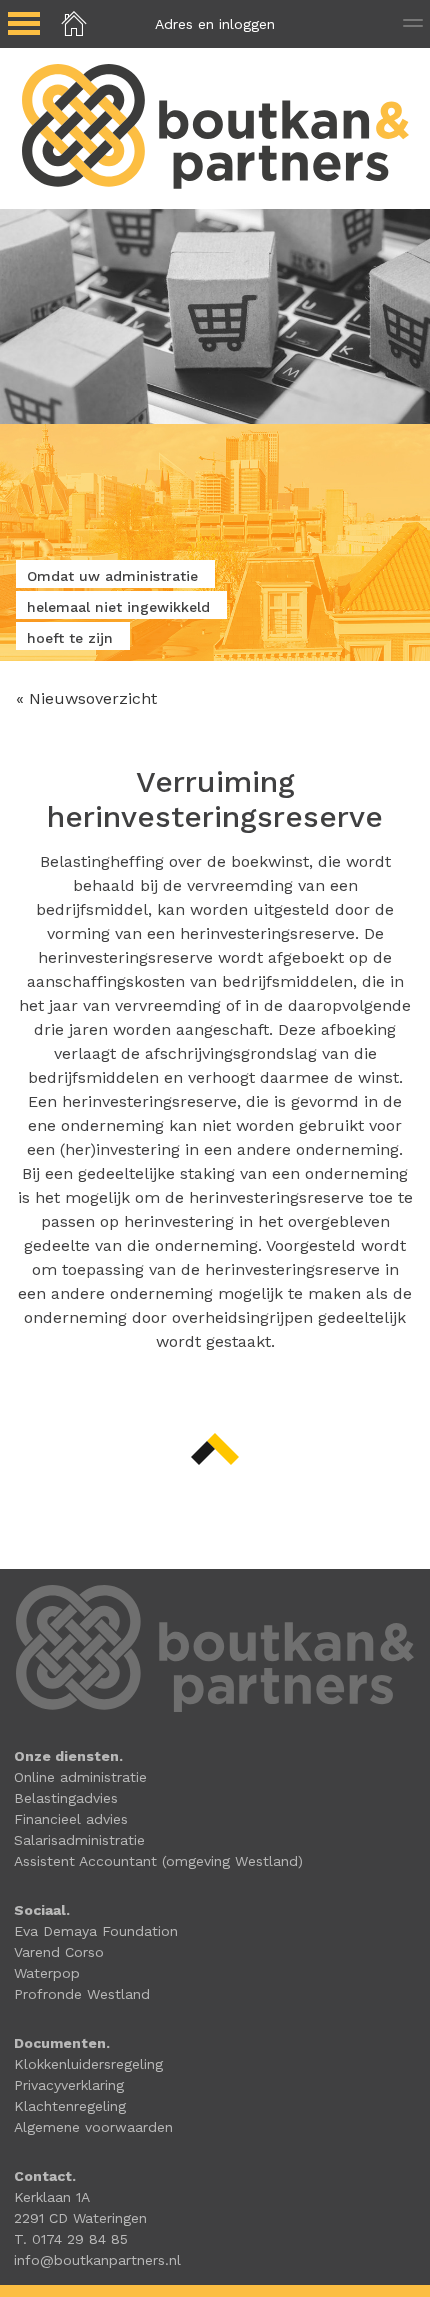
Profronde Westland (82, 1994)
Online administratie (80, 1777)
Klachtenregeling (70, 2106)
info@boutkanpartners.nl (97, 2260)
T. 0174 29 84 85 (71, 2239)
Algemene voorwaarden (93, 2127)
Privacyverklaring (69, 2085)
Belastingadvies (66, 1798)
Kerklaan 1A (52, 2197)
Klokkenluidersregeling (88, 2064)
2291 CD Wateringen (80, 2218)
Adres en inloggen (215, 24)
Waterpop (47, 1973)
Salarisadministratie (79, 1840)
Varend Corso (59, 1952)
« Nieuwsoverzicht (86, 698)
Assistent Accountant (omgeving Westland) (158, 1861)
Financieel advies (71, 1819)
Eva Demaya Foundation (96, 1931)
